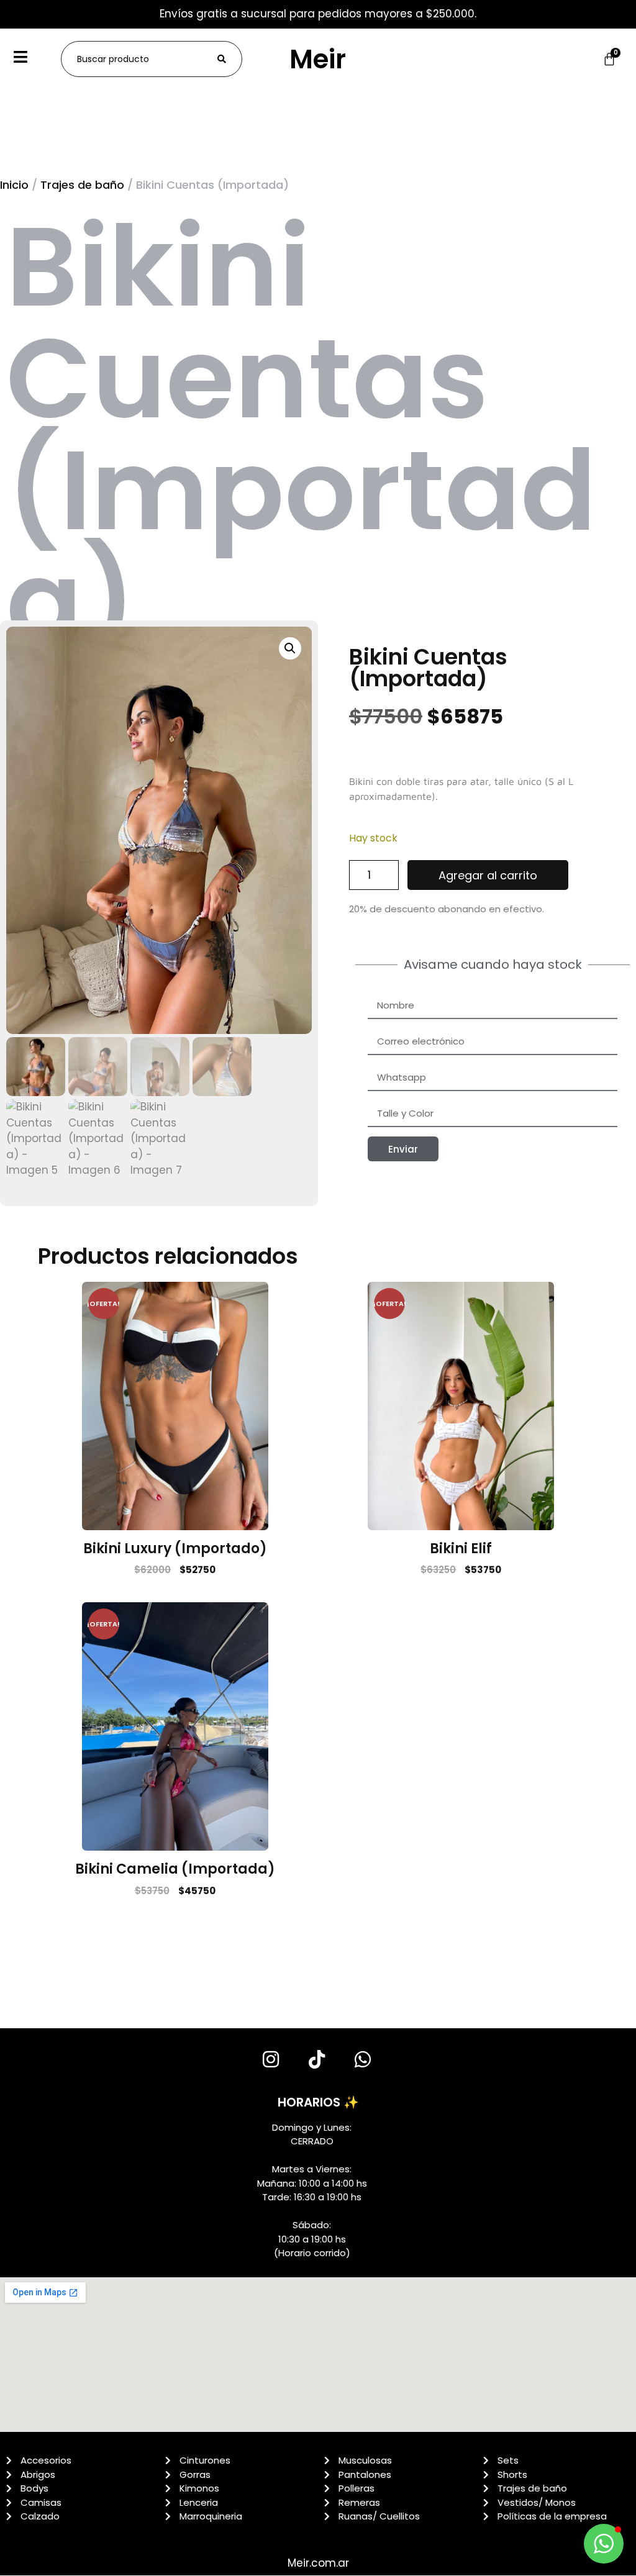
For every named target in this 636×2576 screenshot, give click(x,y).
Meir (318, 59)
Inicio (14, 185)
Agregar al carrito (488, 875)
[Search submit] (222, 59)
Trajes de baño (82, 185)
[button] (290, 648)
